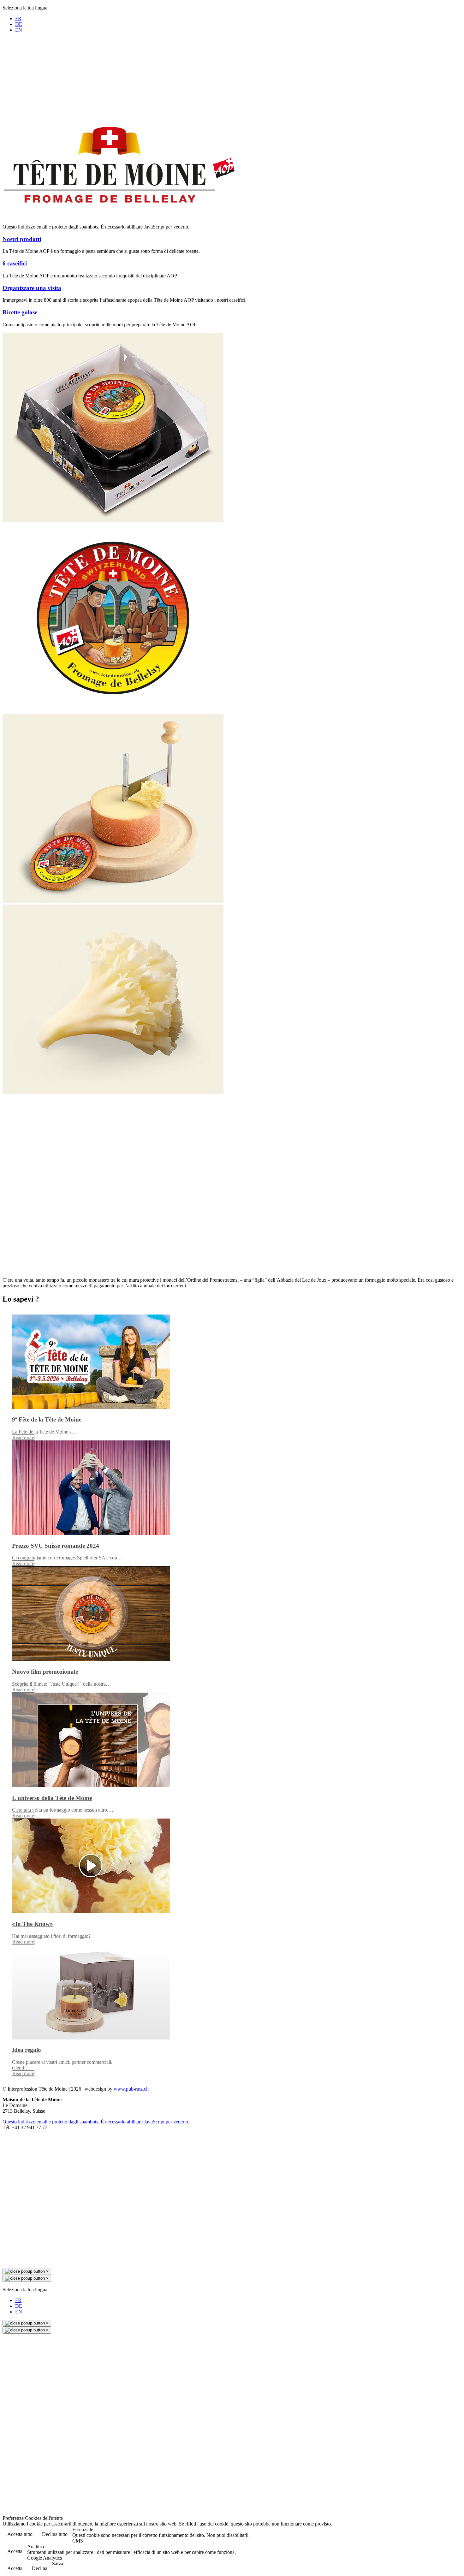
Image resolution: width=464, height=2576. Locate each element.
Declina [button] (40, 2568)
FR (18, 18)
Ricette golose (20, 312)
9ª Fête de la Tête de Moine (47, 1419)
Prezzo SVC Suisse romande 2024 (56, 1546)
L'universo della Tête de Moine (52, 1798)
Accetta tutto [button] (20, 2534)
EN (19, 30)
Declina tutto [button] (55, 2534)
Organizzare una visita (32, 288)
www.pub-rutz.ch (131, 2089)
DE (19, 24)
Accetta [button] (15, 2551)
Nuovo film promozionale (45, 1672)
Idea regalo (27, 2050)
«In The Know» (33, 1924)
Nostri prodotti (22, 239)
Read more (23, 1437)
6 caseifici (15, 263)
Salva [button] (58, 2564)
